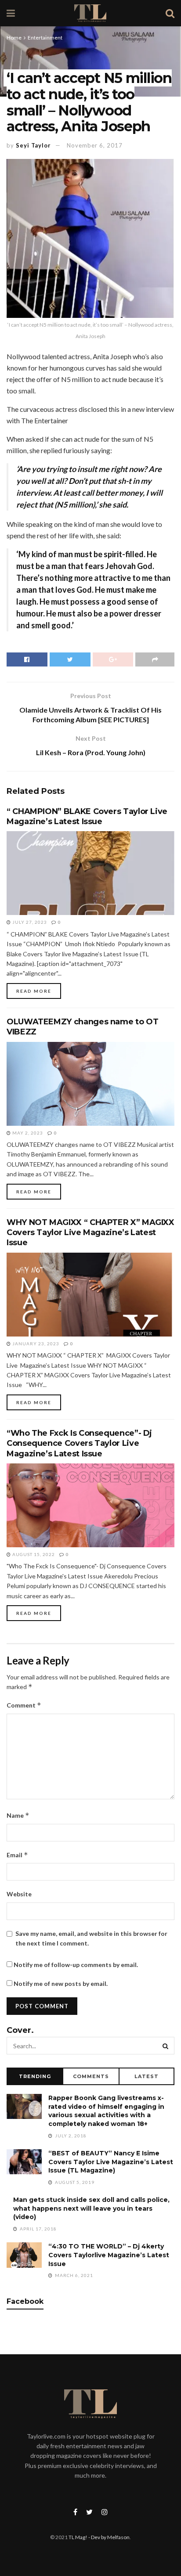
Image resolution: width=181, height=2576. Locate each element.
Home (14, 38)
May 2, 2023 (27, 1133)
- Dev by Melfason (109, 2537)
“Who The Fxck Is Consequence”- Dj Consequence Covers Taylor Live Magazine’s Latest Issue (79, 1443)
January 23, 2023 (35, 1344)
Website (19, 1894)
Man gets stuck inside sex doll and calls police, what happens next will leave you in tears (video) (91, 2208)
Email (17, 1855)
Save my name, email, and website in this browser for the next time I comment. (91, 1938)
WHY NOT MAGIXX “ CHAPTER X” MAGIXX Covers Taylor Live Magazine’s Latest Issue (90, 1233)
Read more (34, 991)
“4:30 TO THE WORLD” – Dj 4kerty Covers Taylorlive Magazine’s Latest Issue (109, 2255)
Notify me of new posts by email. (61, 1983)
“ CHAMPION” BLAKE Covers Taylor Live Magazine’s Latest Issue (87, 816)
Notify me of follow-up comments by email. (76, 1965)
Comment (24, 1705)
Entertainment (45, 38)
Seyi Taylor (33, 145)
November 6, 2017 (95, 145)
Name (18, 1815)
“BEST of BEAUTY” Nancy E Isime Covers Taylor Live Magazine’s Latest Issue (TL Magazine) (111, 2162)
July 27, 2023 (29, 922)
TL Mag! (78, 2537)
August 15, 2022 (33, 1554)
